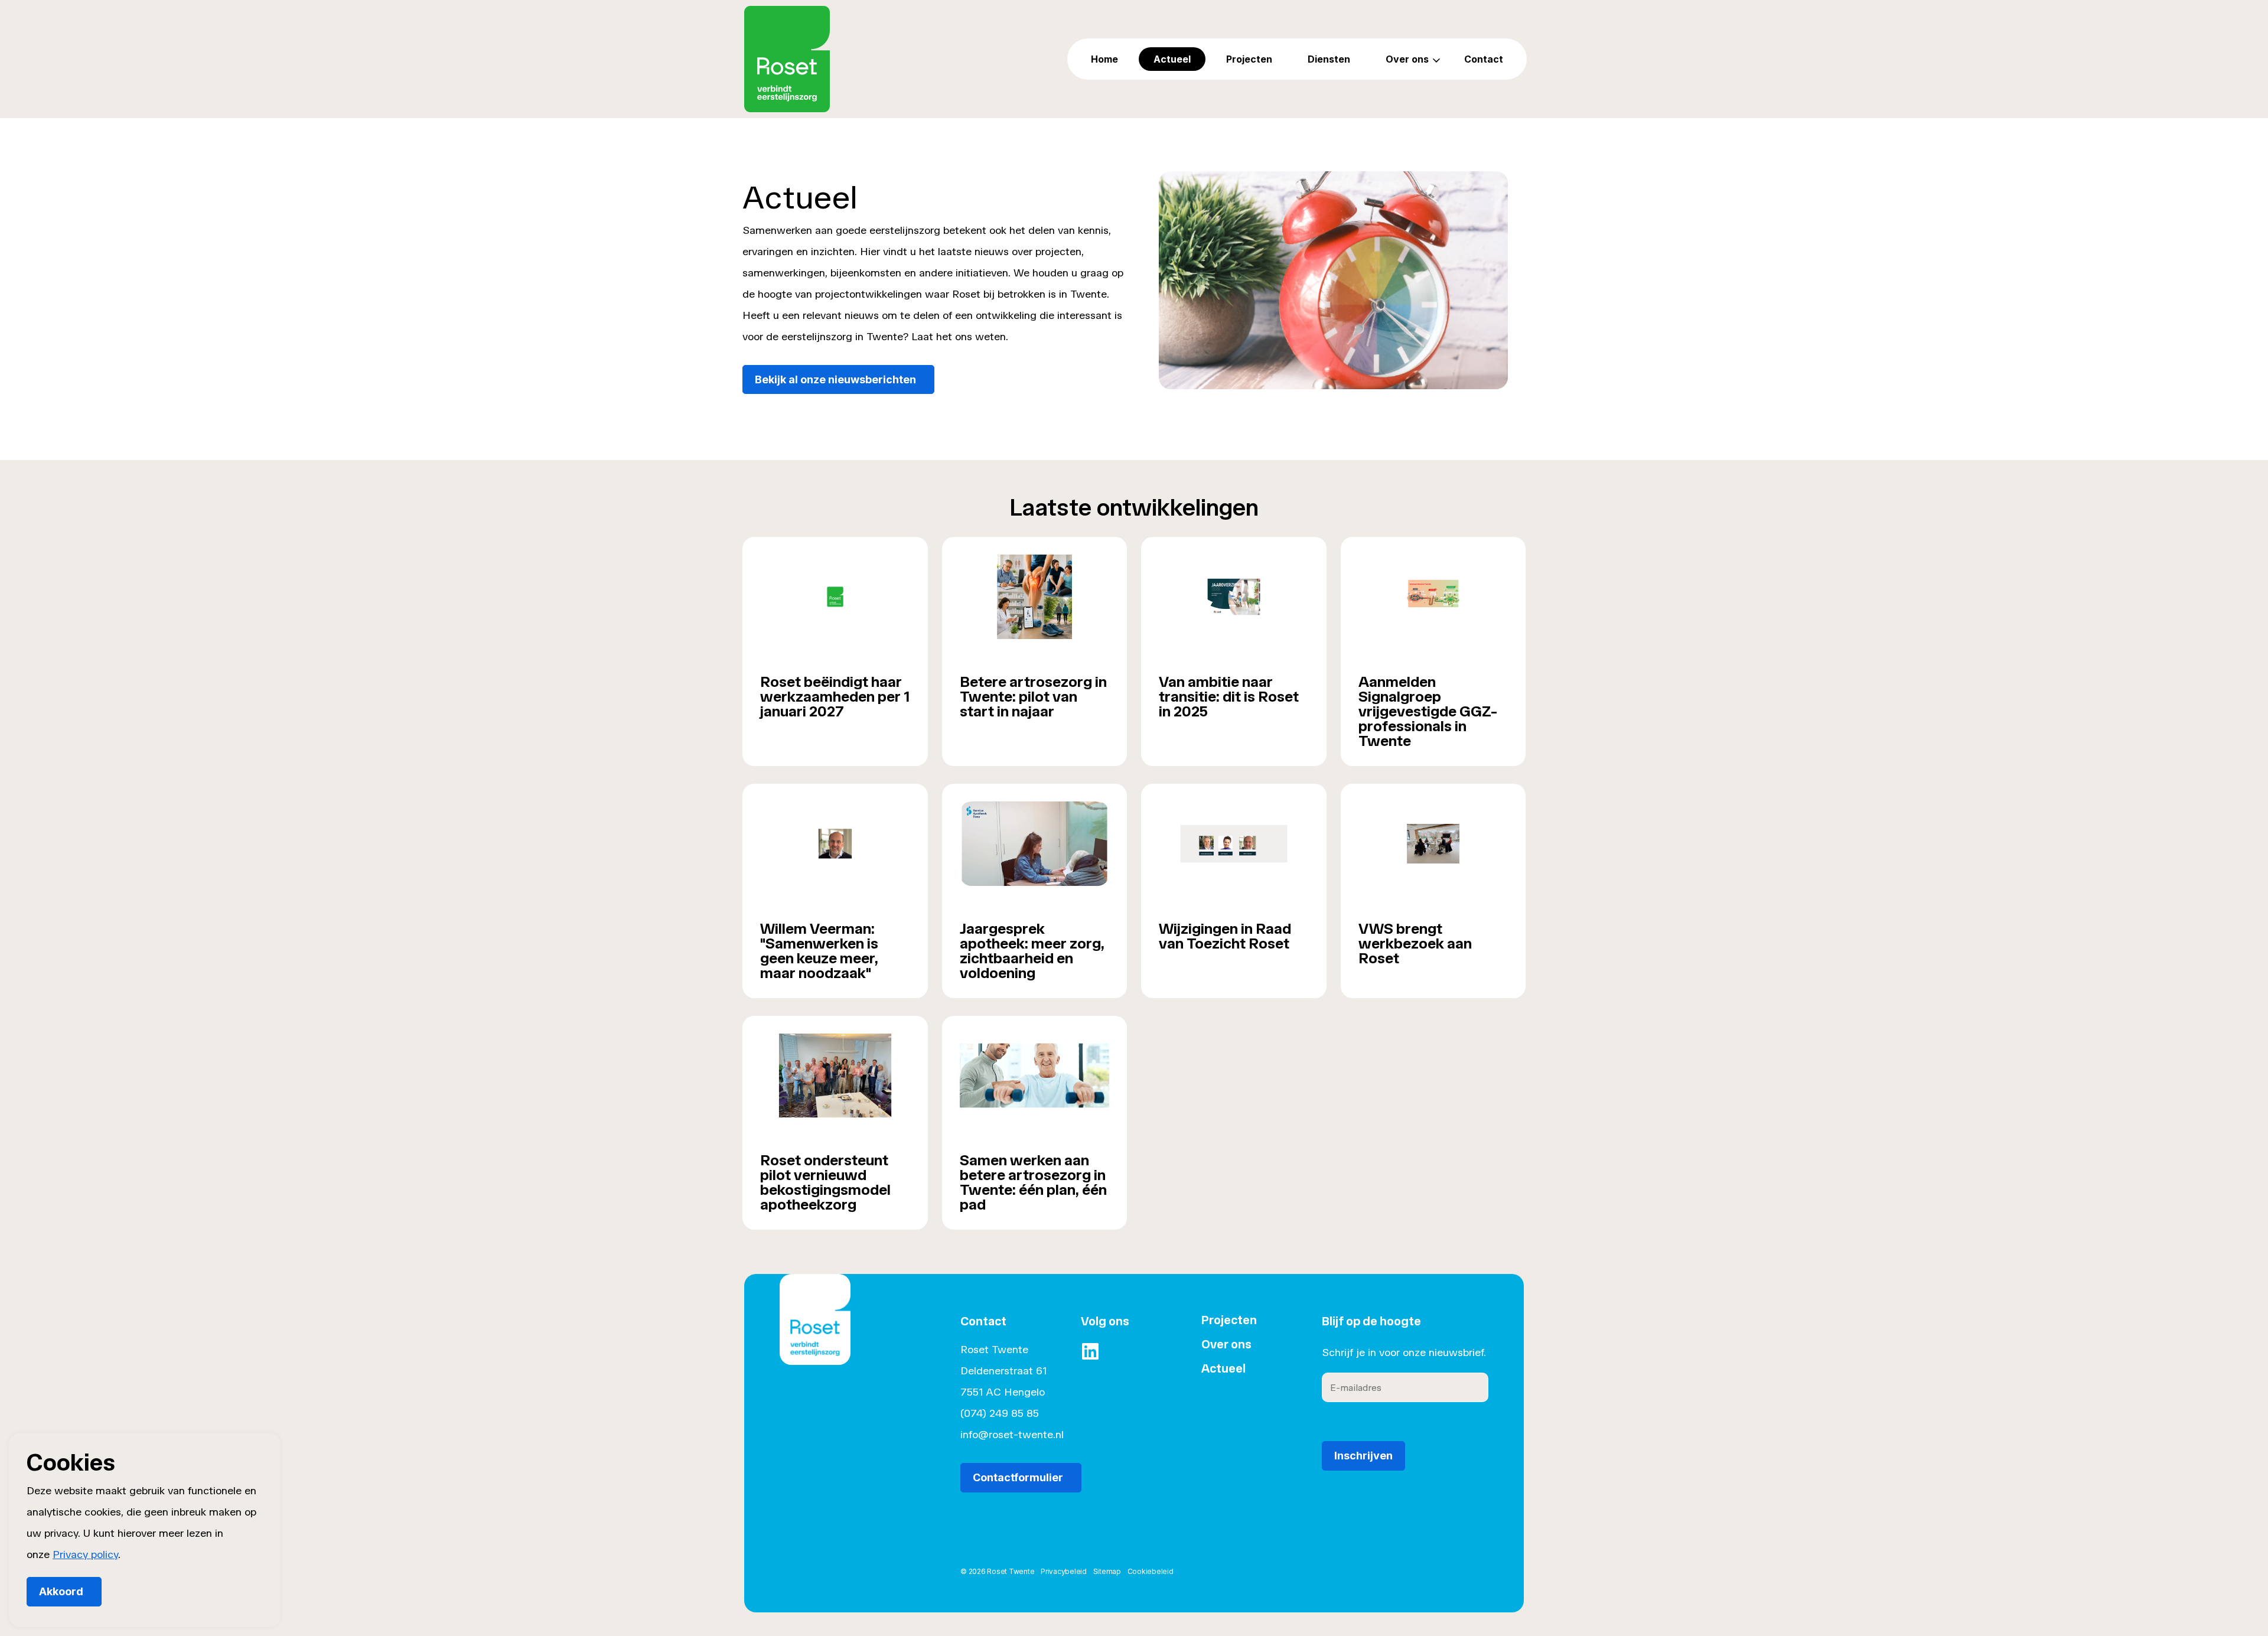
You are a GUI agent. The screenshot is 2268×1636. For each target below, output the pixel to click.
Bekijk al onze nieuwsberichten (835, 379)
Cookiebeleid (1151, 1571)
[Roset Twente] (787, 59)
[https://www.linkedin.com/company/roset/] (1090, 1351)
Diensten (1329, 59)
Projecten (1249, 59)
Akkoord (61, 1591)
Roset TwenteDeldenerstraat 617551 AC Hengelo (1003, 1371)
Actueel (1172, 59)
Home (1104, 59)
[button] (1333, 280)
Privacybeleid (1064, 1571)
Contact (1484, 59)
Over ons (1407, 59)
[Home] (815, 1337)
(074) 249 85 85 (1000, 1413)
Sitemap (1107, 1571)
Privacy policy (85, 1554)
